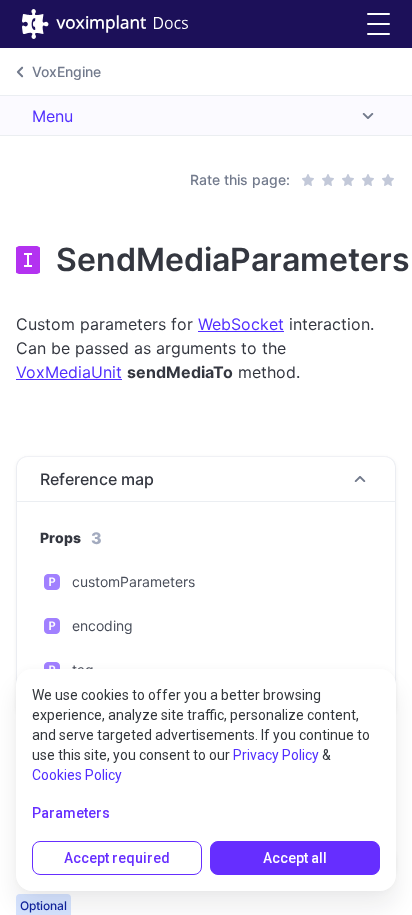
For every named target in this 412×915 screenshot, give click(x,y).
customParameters (133, 581)
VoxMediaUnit (69, 372)
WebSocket (241, 324)
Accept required (117, 858)
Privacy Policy (276, 755)
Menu (52, 116)
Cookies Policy (77, 775)
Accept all (295, 858)
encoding (102, 625)
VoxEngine (66, 71)
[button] (378, 24)
